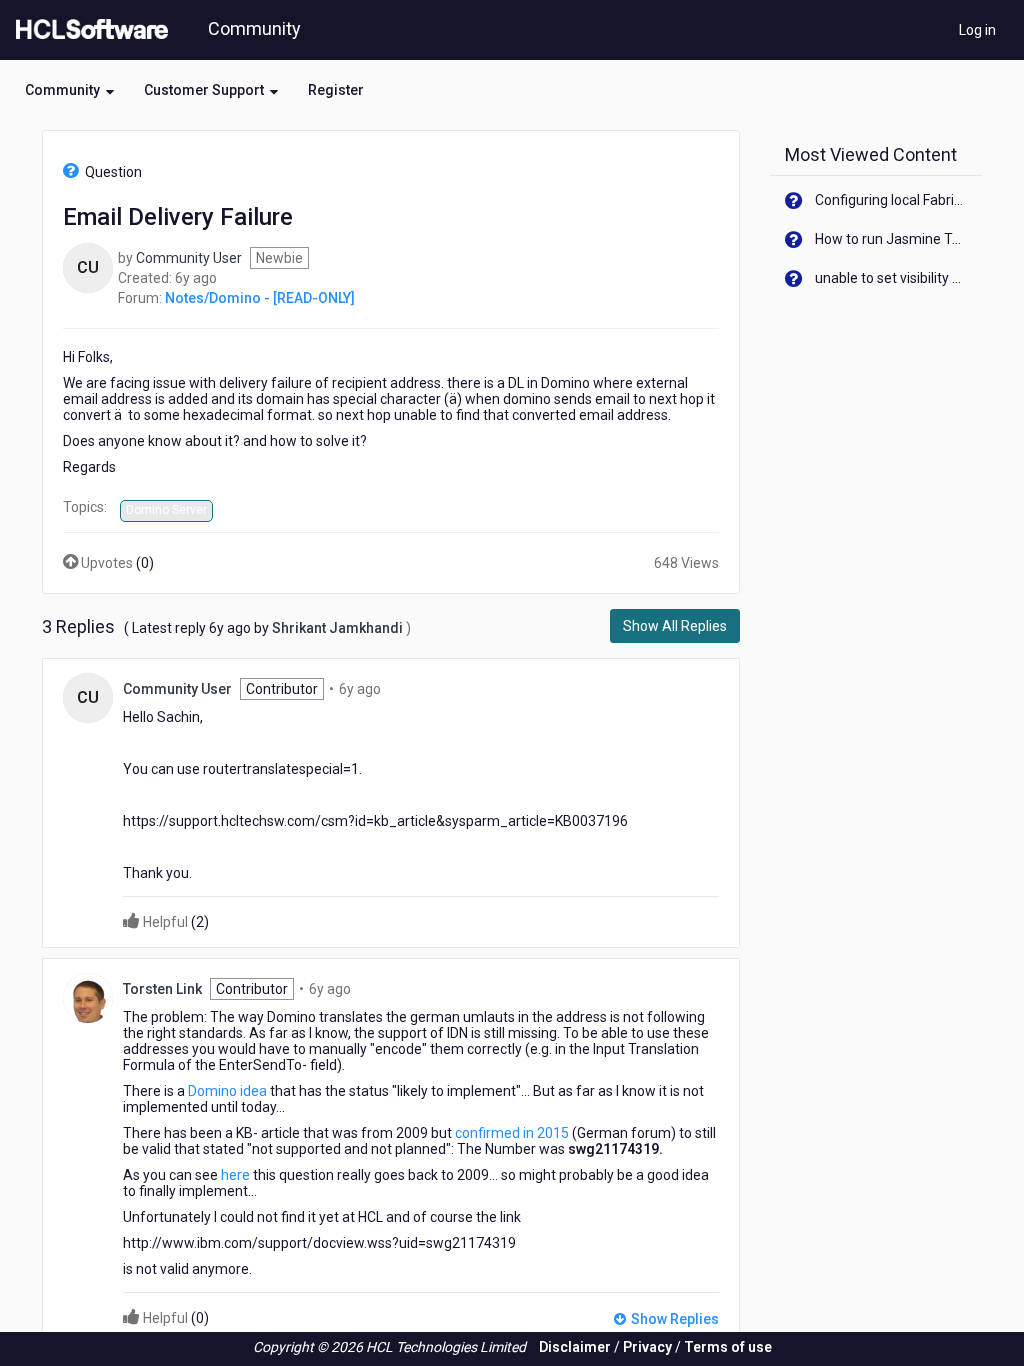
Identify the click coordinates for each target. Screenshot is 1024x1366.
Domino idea (229, 1091)
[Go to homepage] (88, 30)
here (235, 1175)
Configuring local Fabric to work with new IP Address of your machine (891, 200)
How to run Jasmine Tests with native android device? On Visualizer (891, 239)
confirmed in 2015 (512, 1133)
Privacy (647, 1347)
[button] (69, 90)
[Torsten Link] (88, 996)
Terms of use (728, 1347)
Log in (977, 30)
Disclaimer (575, 1347)
